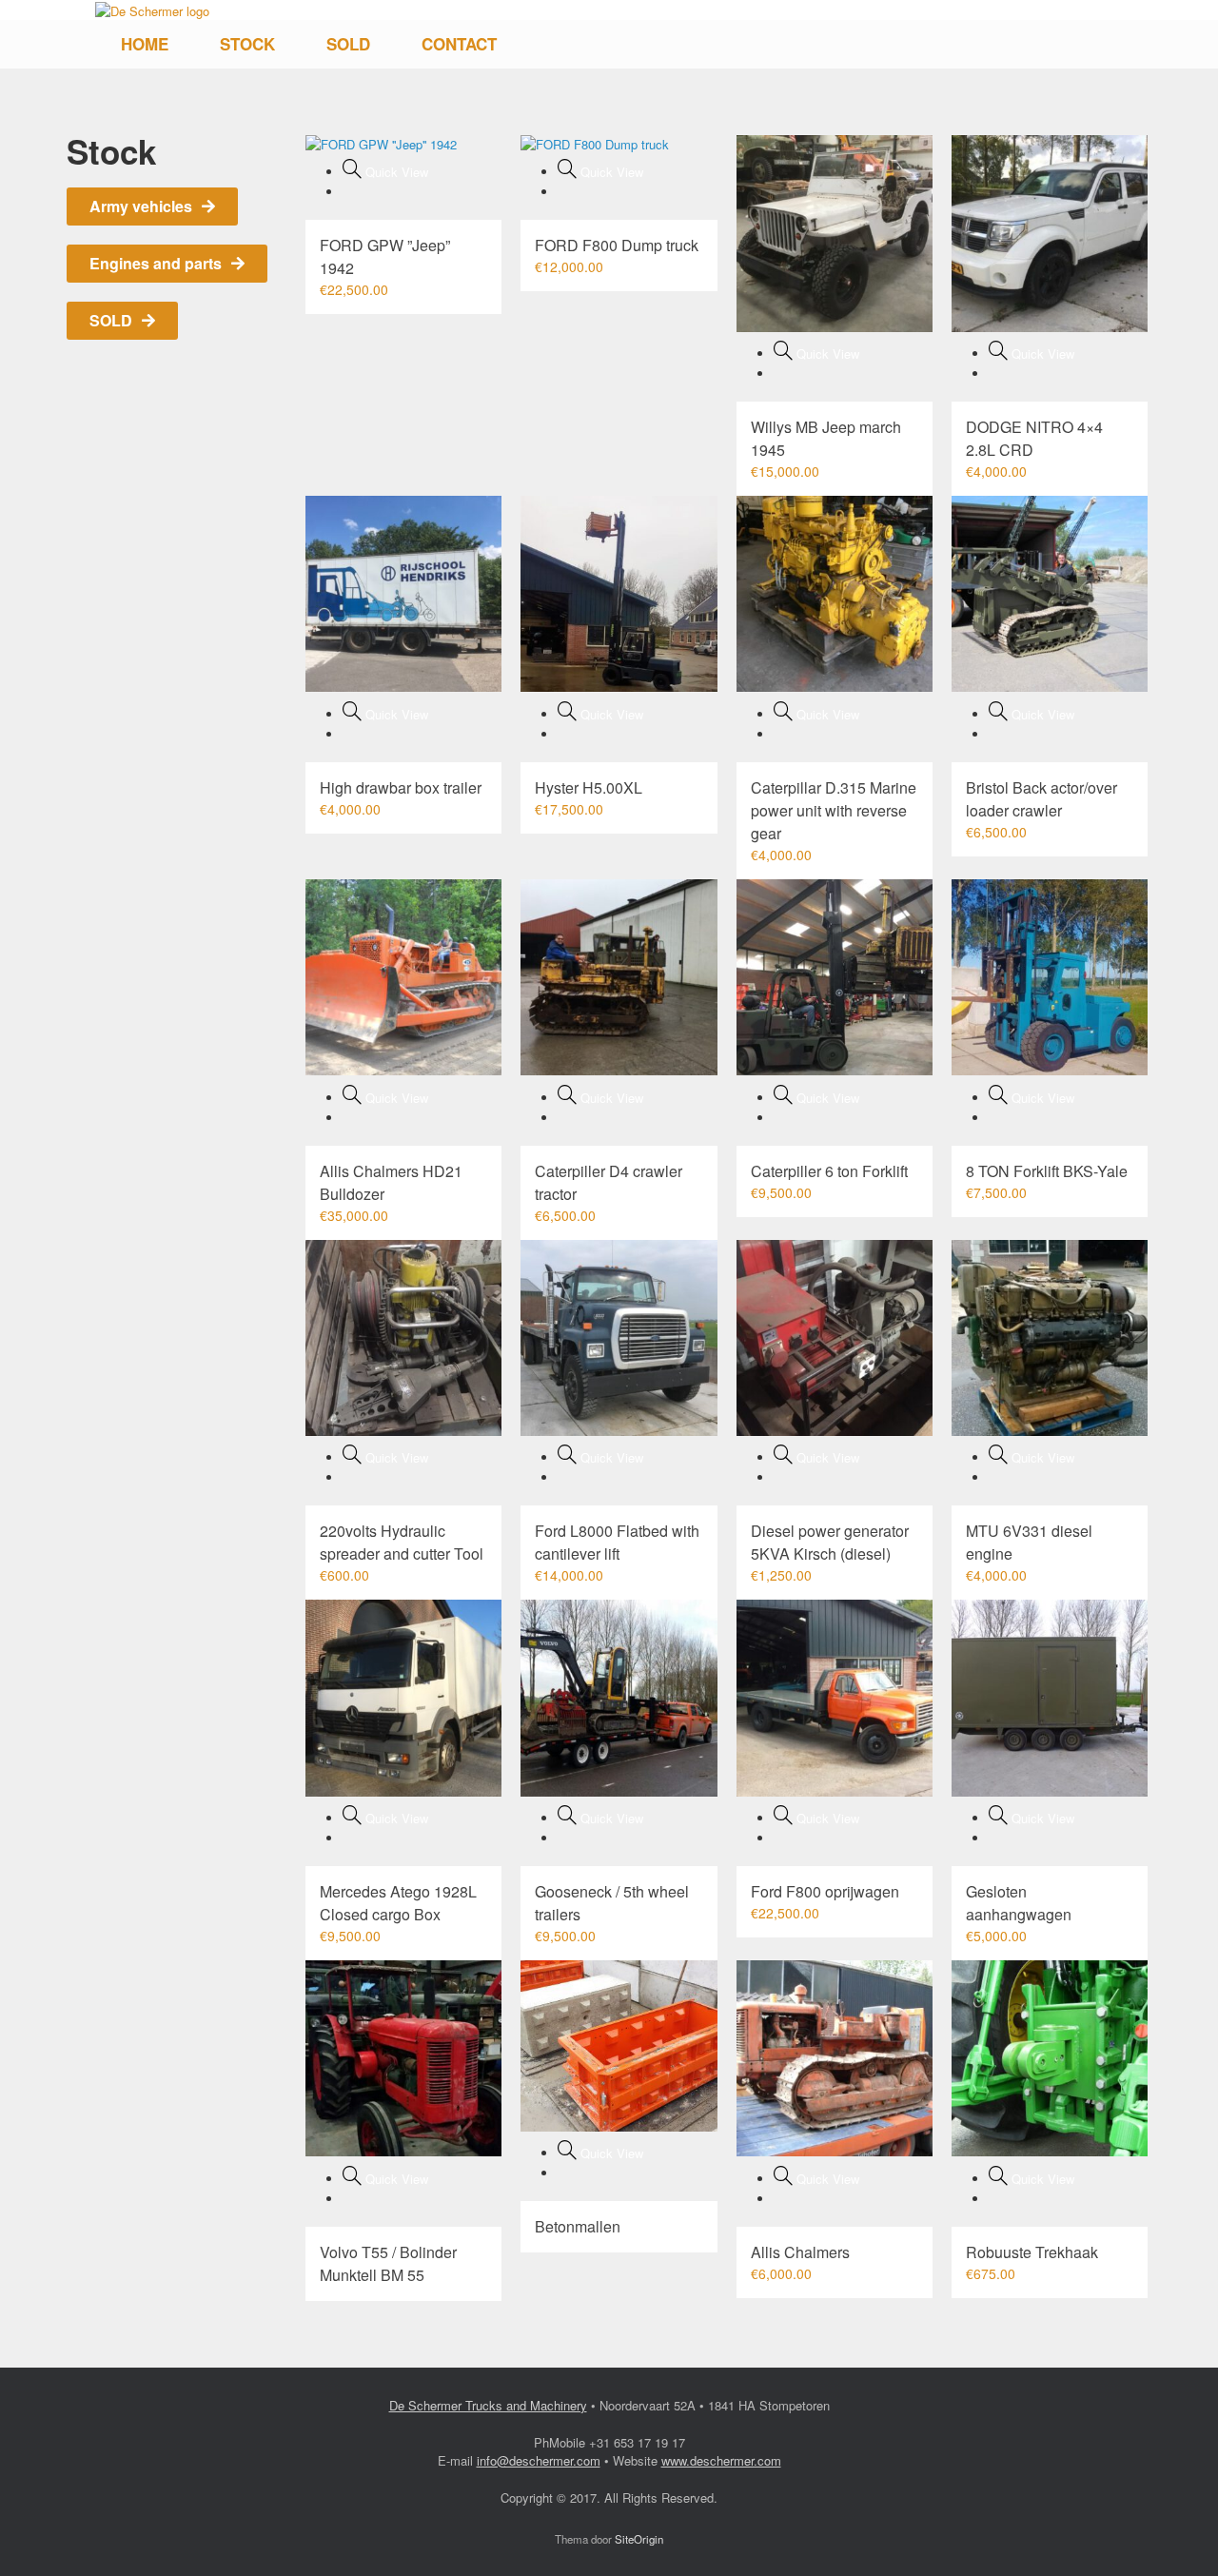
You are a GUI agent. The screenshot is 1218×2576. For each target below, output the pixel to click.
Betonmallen (578, 2226)
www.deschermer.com (721, 2460)
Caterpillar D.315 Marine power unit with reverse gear (834, 810)
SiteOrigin (639, 2539)
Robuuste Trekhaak (1032, 2252)
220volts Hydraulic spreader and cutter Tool (402, 1542)
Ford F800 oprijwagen (825, 1891)
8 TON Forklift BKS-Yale (1047, 1171)
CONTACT (459, 44)
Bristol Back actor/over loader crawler (1041, 799)
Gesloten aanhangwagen (1019, 1903)
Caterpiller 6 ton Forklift (829, 1171)
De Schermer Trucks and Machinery (488, 2405)
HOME (145, 44)
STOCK (247, 44)
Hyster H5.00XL (589, 787)
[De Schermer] (152, 10)
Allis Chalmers (800, 2252)
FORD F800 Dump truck (617, 245)
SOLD (348, 44)
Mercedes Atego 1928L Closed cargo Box (398, 1903)
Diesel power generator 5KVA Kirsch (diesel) (830, 1542)
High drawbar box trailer (401, 787)
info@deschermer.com (539, 2460)
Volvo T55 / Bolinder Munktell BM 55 (388, 2263)
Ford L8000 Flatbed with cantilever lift (617, 1542)
